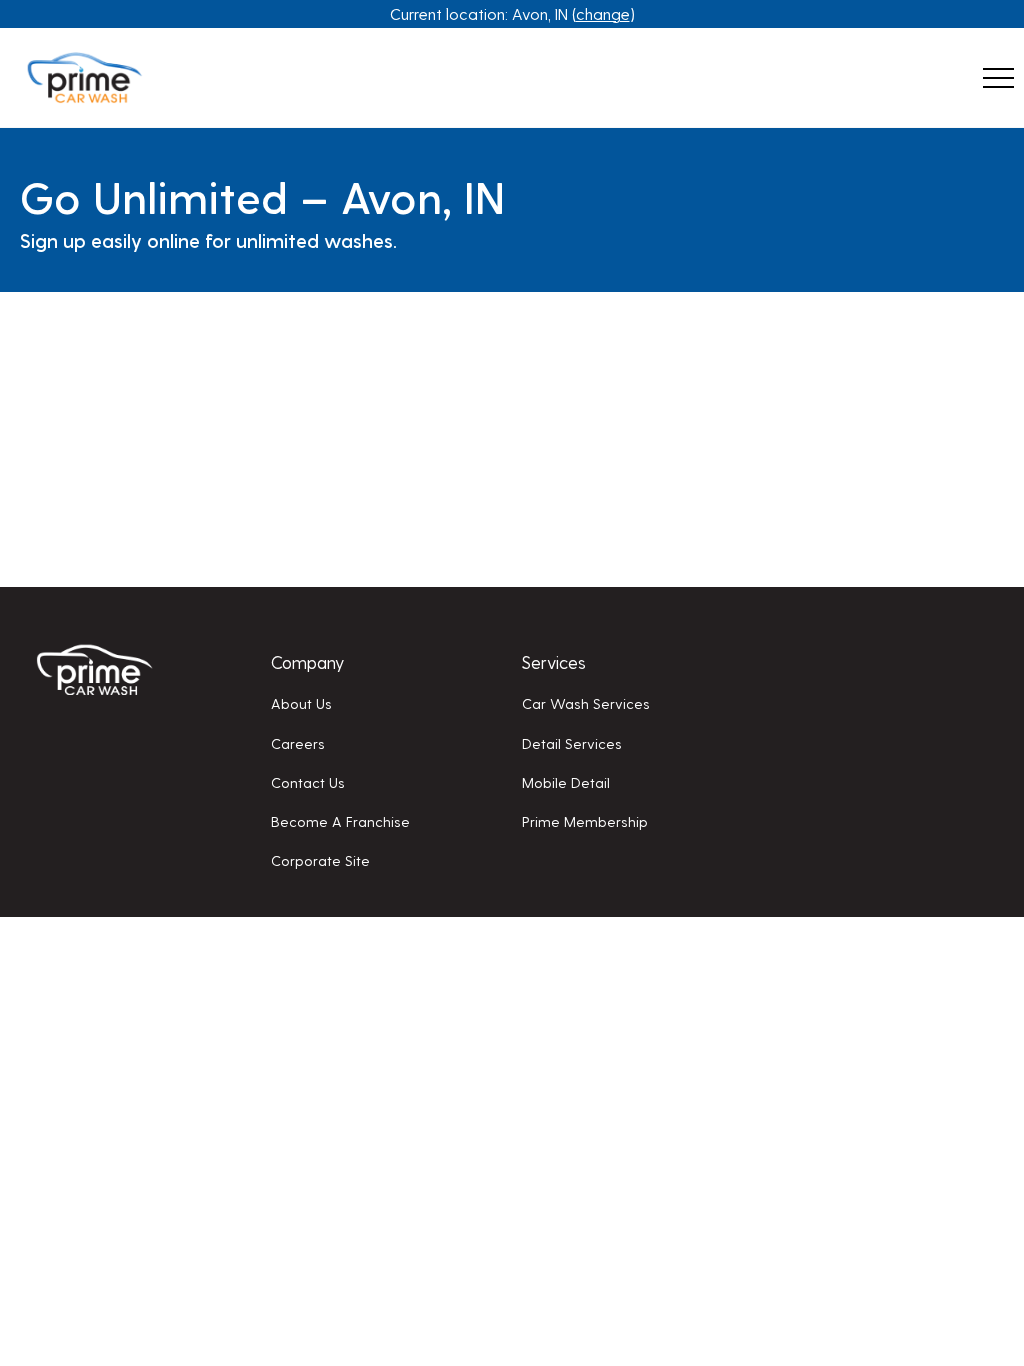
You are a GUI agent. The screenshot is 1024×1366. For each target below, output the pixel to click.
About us (301, 703)
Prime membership (585, 821)
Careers (298, 743)
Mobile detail (566, 782)
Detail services (572, 743)
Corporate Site (320, 860)
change (603, 13)
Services (554, 661)
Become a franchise (340, 821)
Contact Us (308, 782)
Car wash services (586, 703)
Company (307, 661)
